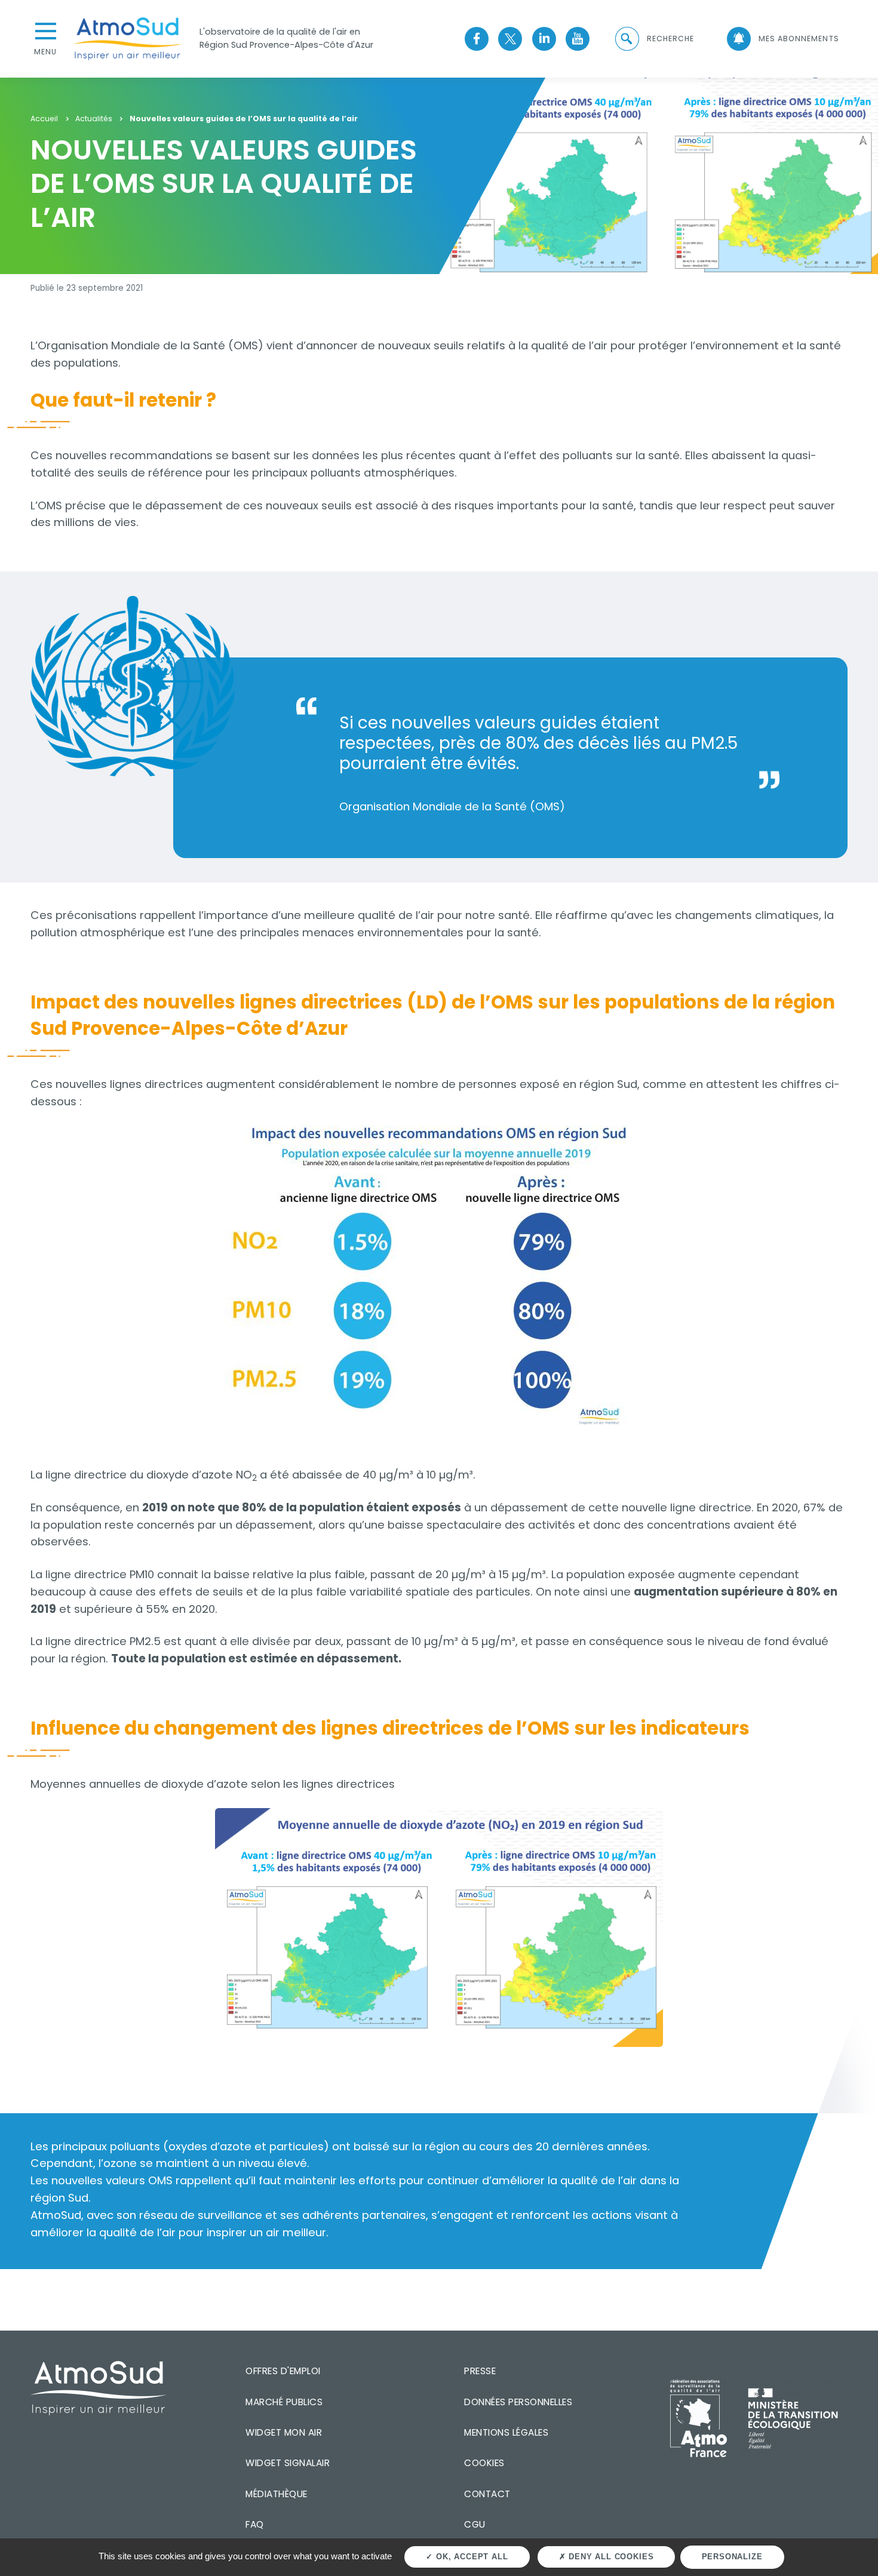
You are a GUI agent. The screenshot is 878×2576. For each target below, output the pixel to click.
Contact (487, 2494)
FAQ (255, 2524)
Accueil (44, 119)
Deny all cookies (610, 2557)
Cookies (484, 2463)
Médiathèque (277, 2494)
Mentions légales (506, 2432)
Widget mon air (284, 2432)
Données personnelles (518, 2402)
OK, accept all (470, 2557)
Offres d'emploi (283, 2371)
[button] (653, 39)
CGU (475, 2524)
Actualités (94, 119)
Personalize (732, 2557)
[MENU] (45, 30)
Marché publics (284, 2402)
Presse (480, 2371)
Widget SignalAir (288, 2463)
